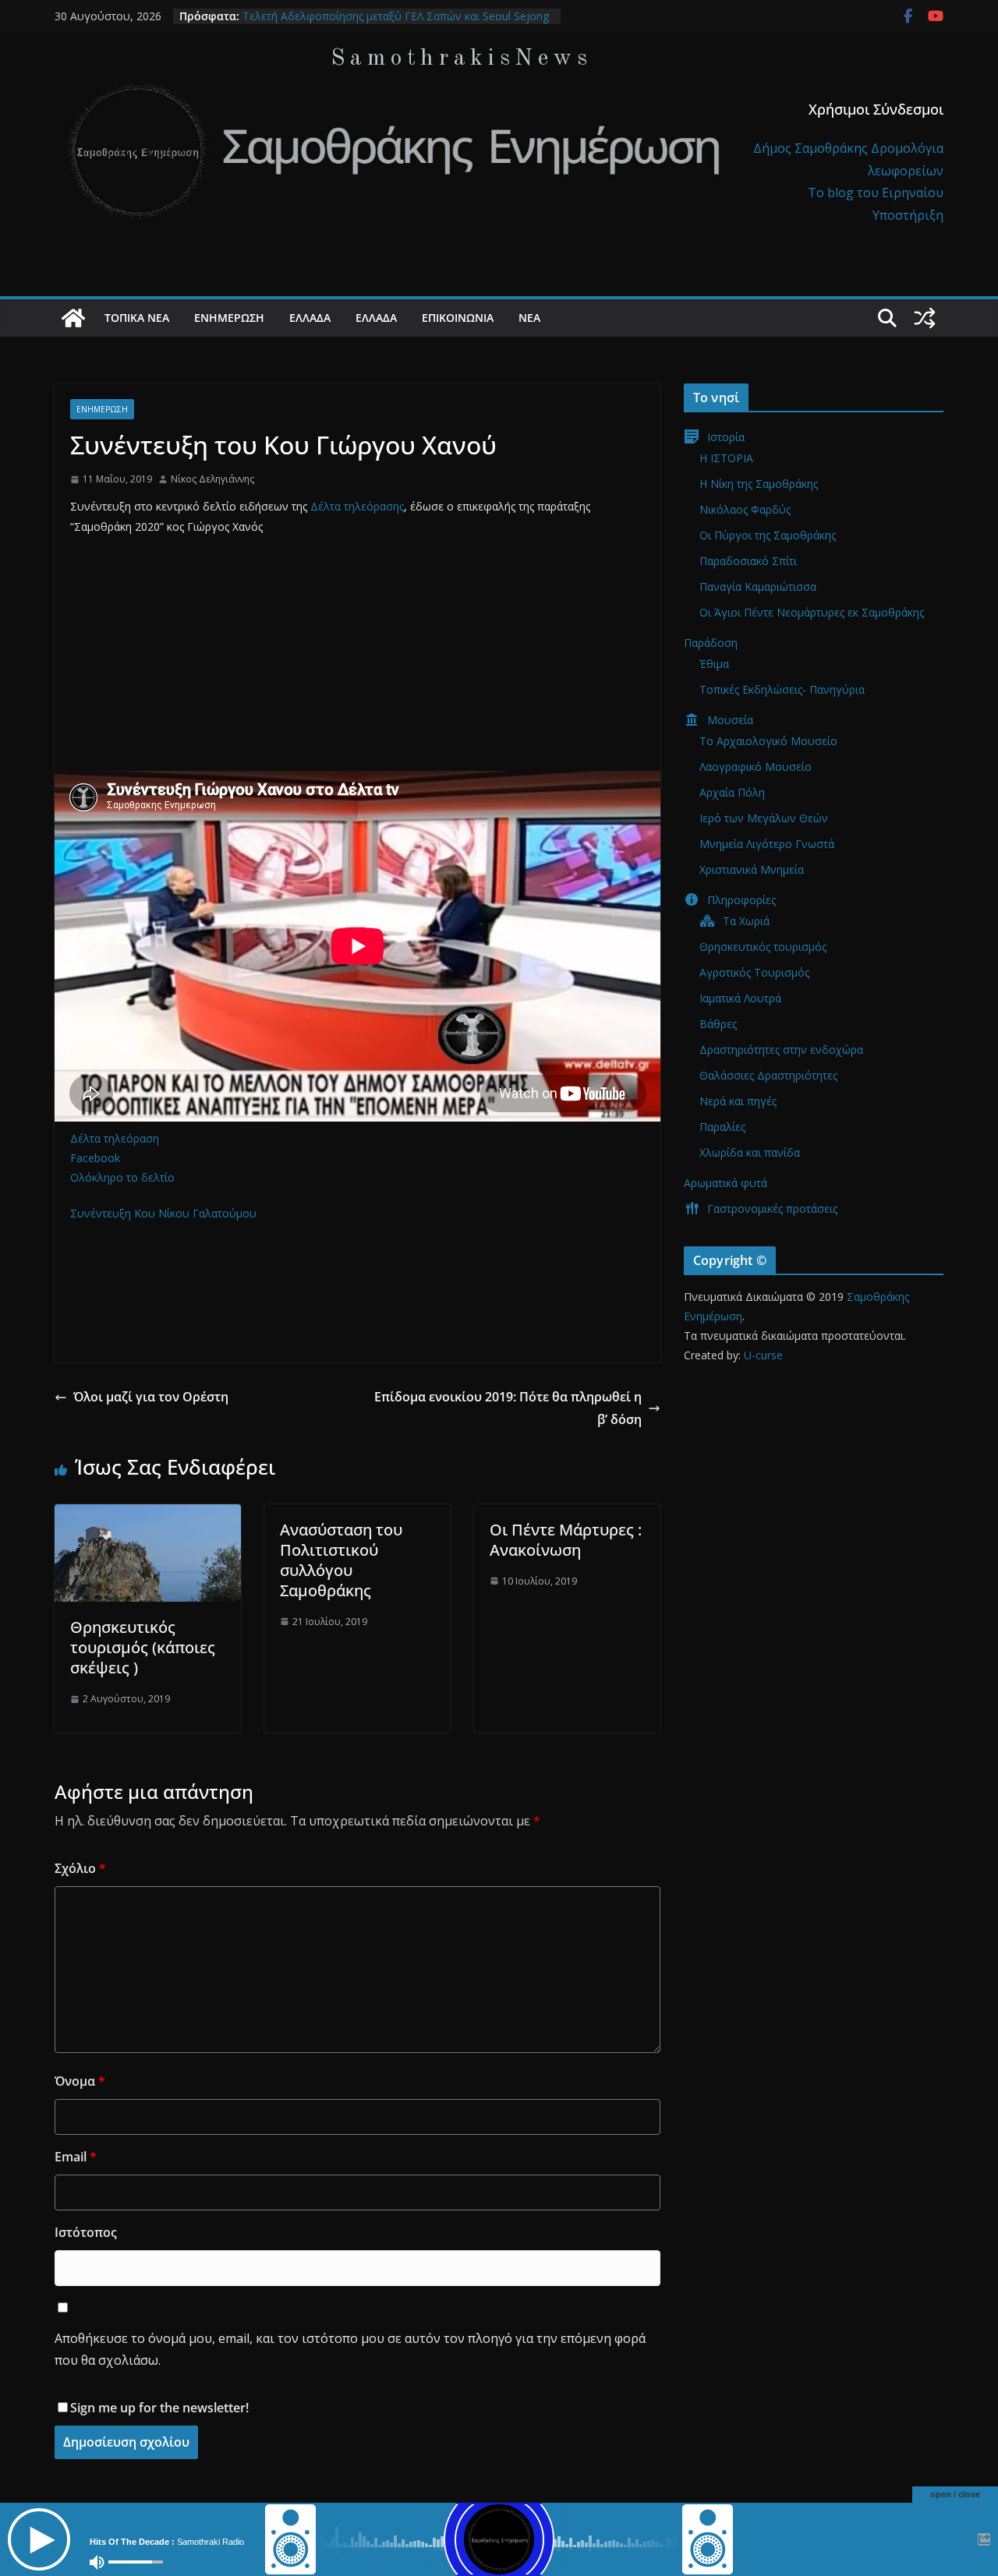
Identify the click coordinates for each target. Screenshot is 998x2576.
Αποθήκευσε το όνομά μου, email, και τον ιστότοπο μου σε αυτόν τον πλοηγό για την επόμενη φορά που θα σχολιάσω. (350, 2350)
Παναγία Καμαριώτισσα (758, 587)
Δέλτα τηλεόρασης (357, 506)
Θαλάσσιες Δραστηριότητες (768, 1075)
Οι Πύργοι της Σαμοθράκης (768, 535)
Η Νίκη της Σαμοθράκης (759, 484)
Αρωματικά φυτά (725, 1183)
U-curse (763, 1355)
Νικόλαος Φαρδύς (745, 509)
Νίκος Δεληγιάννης (212, 479)
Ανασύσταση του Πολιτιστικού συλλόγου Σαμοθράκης (341, 1560)
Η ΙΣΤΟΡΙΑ (726, 458)
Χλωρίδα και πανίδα (750, 1152)
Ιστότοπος (86, 2232)
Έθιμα (714, 664)
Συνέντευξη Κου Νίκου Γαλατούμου (163, 1213)
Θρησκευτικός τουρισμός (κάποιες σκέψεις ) (143, 1647)
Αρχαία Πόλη (732, 792)
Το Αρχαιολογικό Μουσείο (768, 741)
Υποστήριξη (908, 215)
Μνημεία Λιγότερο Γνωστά (767, 844)
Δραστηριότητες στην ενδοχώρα (781, 1049)
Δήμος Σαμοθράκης (812, 148)
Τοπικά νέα (137, 318)
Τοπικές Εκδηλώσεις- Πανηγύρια (782, 689)
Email (76, 2157)
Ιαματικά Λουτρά (740, 998)
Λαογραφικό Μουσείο (756, 767)
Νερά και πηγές (738, 1101)
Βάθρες (718, 1024)
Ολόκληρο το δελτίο (122, 1177)
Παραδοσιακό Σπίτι (748, 561)
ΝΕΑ (529, 318)
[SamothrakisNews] (73, 318)
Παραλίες (722, 1127)
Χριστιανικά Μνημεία (752, 869)
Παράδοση (711, 643)
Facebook (95, 1158)
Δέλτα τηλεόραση (115, 1138)
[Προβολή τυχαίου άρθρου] (925, 318)
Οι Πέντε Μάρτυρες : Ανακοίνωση (566, 1540)
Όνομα (80, 2081)
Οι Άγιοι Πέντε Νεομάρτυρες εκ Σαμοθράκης (812, 612)
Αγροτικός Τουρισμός (754, 972)
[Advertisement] (357, 662)
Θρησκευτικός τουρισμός (763, 947)
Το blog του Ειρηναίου (876, 193)
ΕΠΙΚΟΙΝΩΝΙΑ (458, 318)
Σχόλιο (80, 1868)
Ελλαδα (310, 318)
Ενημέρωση (229, 318)
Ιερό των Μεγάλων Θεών (764, 818)
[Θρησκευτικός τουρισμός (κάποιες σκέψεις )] (148, 1515)
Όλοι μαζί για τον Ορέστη (151, 1397)
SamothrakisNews (462, 58)
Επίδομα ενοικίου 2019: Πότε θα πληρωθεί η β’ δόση (508, 1408)
